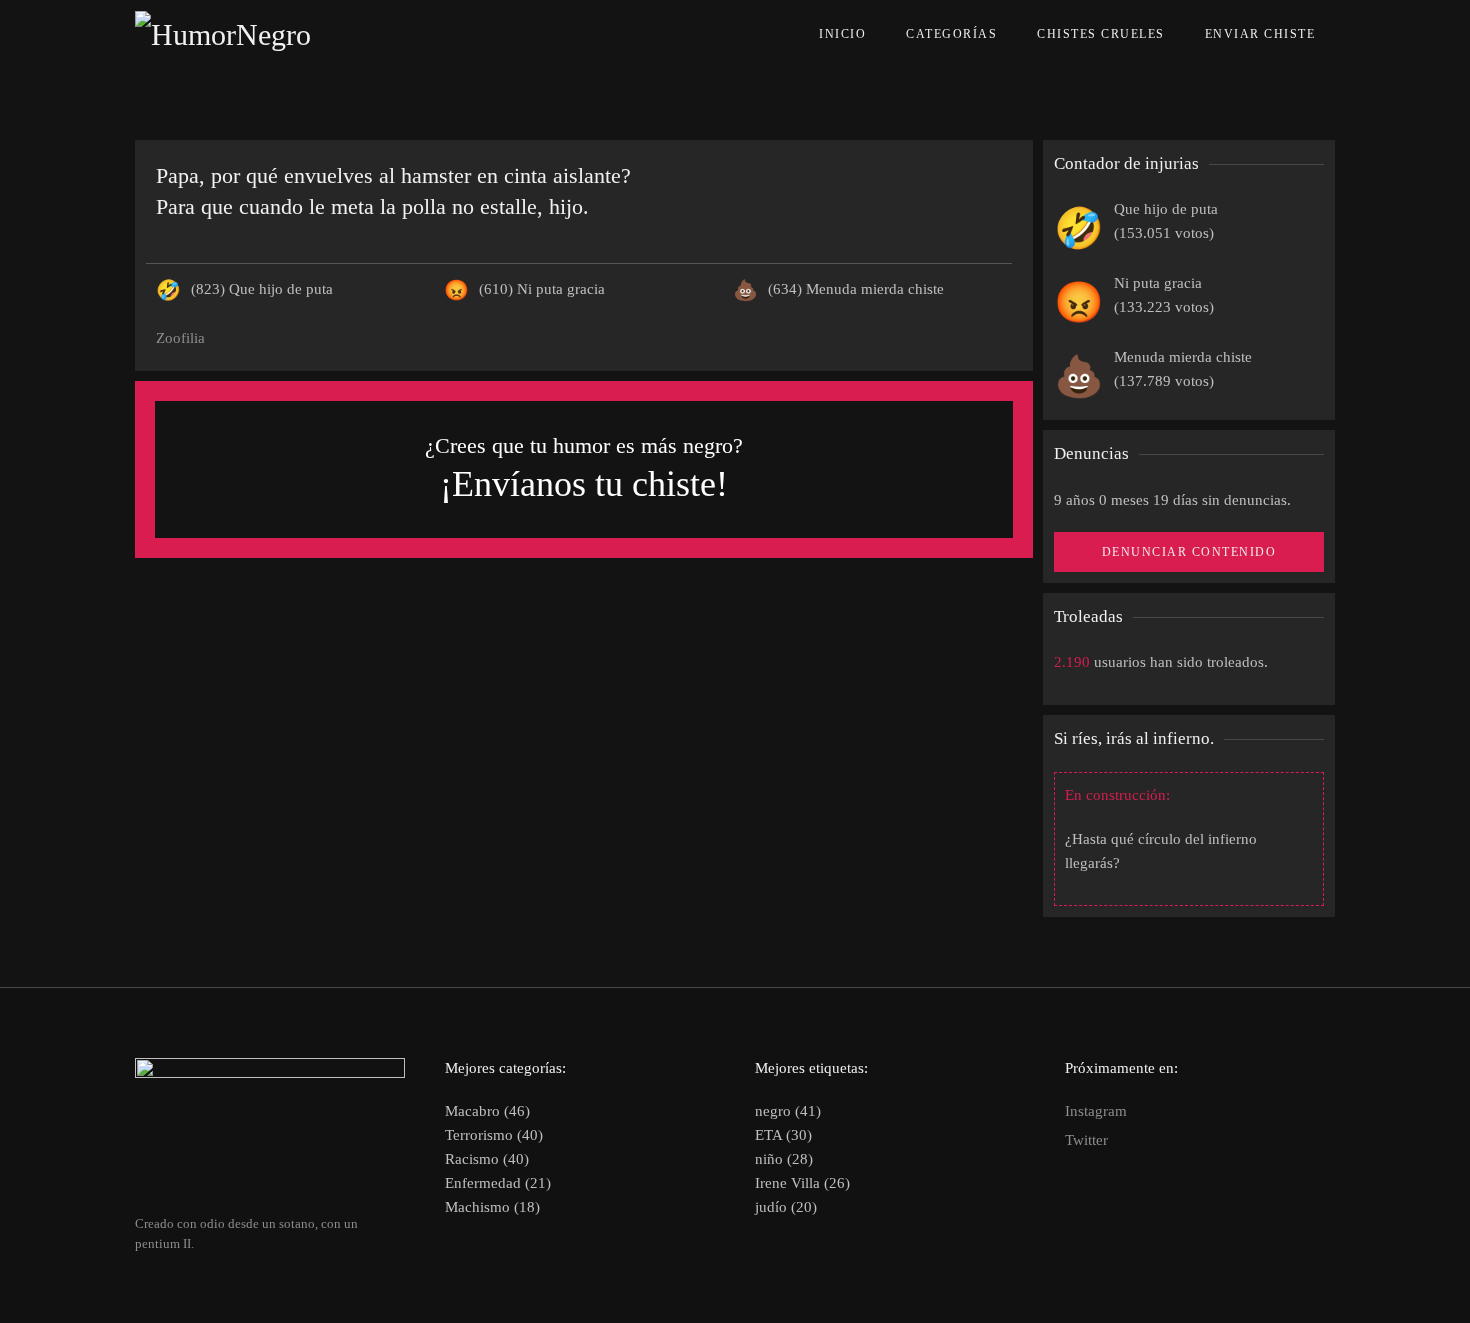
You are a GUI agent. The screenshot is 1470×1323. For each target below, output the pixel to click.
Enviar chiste (1260, 34)
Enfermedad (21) (498, 1183)
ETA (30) (783, 1135)
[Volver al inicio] (268, 35)
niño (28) (784, 1159)
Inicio (842, 34)
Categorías (951, 34)
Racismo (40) (487, 1159)
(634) (856, 289)
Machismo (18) (492, 1207)
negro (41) (788, 1111)
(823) (262, 289)
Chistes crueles (1101, 34)
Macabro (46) (487, 1111)
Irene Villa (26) (802, 1183)
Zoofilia (180, 338)
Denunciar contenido (1189, 552)
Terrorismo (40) (494, 1135)
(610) (542, 289)
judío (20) (786, 1207)
